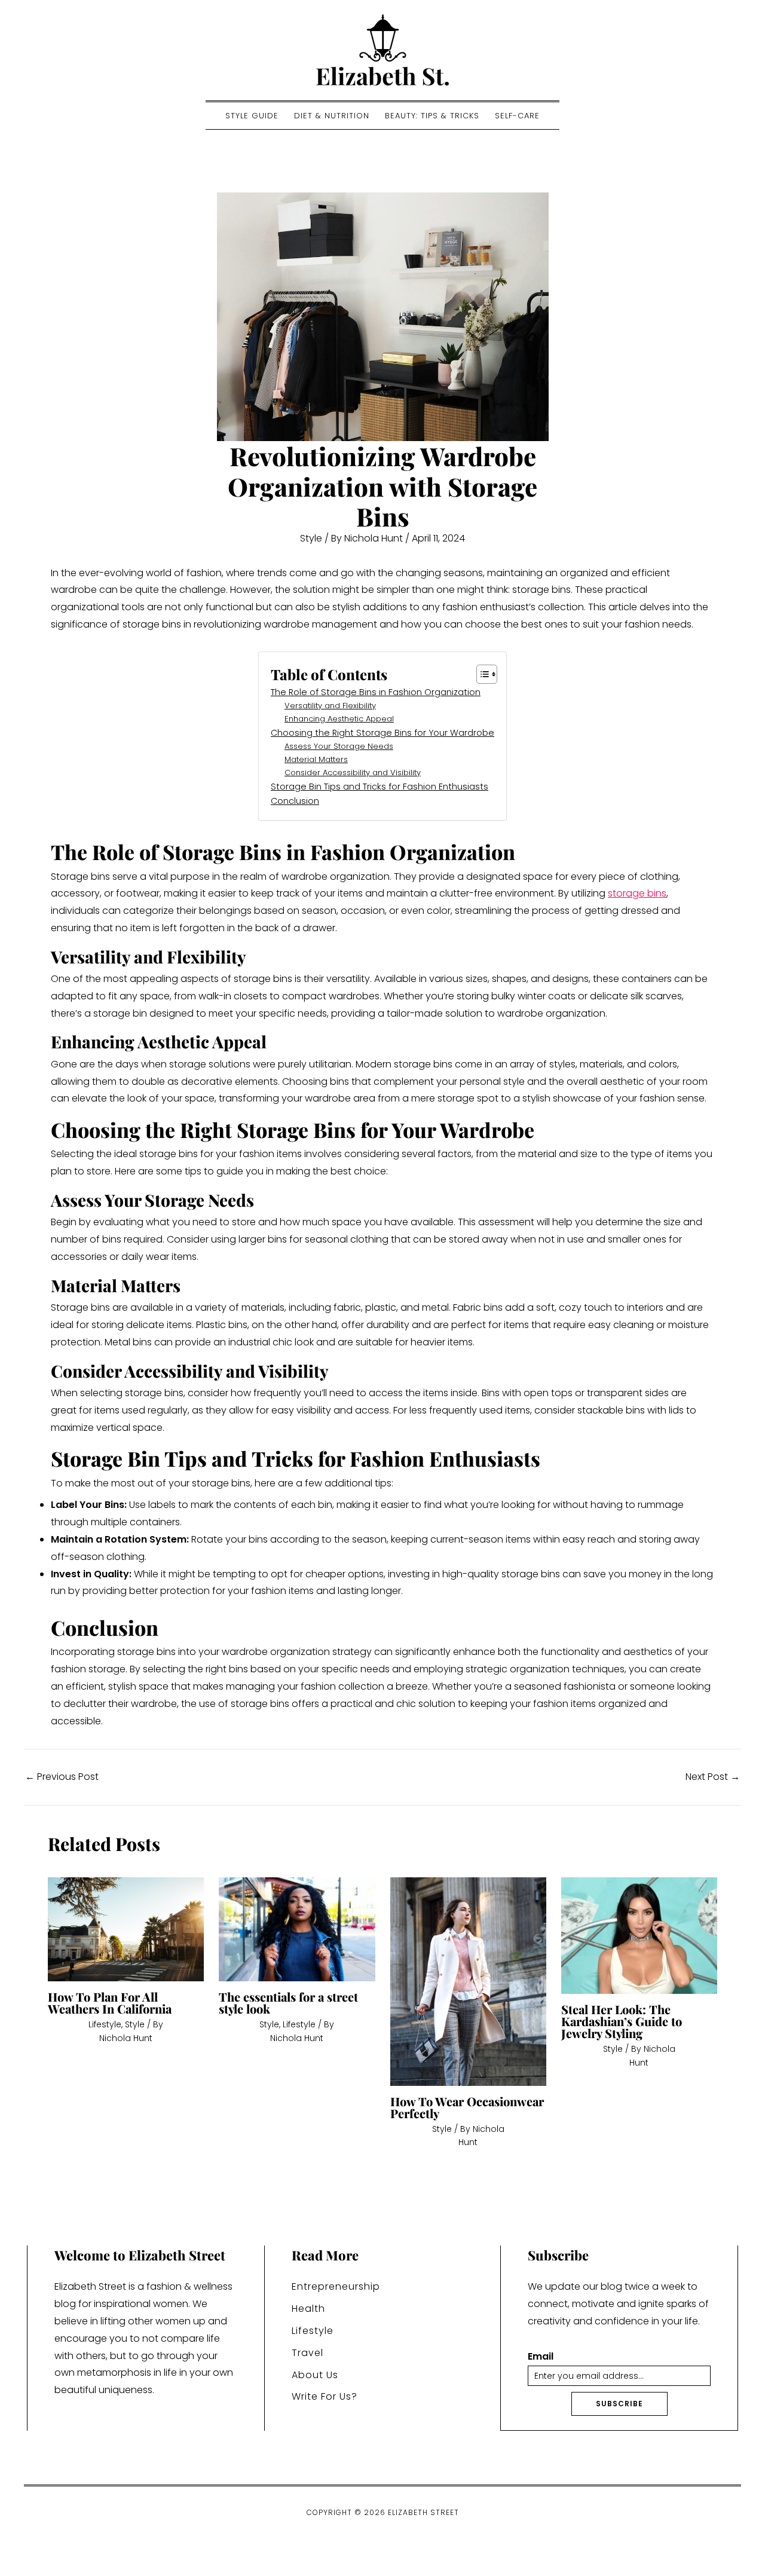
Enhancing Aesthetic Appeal (339, 719)
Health (308, 2309)
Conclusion (295, 801)
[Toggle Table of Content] (481, 674)
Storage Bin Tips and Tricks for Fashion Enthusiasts (380, 787)
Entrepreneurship (336, 2286)
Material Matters (316, 759)
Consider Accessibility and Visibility (353, 773)
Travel (307, 2353)
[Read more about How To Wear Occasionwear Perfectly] (468, 1981)
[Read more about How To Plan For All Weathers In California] (126, 1929)
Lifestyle (105, 2024)
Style (311, 538)
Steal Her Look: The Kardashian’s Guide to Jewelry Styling (622, 2021)
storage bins (637, 893)
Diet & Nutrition (332, 116)
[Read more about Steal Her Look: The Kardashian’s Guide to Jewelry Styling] (639, 1935)
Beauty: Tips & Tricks (432, 116)
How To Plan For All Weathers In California (110, 2003)
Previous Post (62, 1777)
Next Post (713, 1777)
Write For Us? (325, 2396)
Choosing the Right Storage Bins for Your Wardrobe (382, 733)
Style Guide (252, 116)
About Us (315, 2375)
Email (541, 2357)
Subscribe (619, 2404)
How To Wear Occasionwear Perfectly (467, 2107)
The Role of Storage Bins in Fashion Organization (376, 692)
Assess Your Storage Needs (339, 746)
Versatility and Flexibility (330, 706)
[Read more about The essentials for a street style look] (297, 1929)
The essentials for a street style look (288, 2003)
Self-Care (517, 116)
